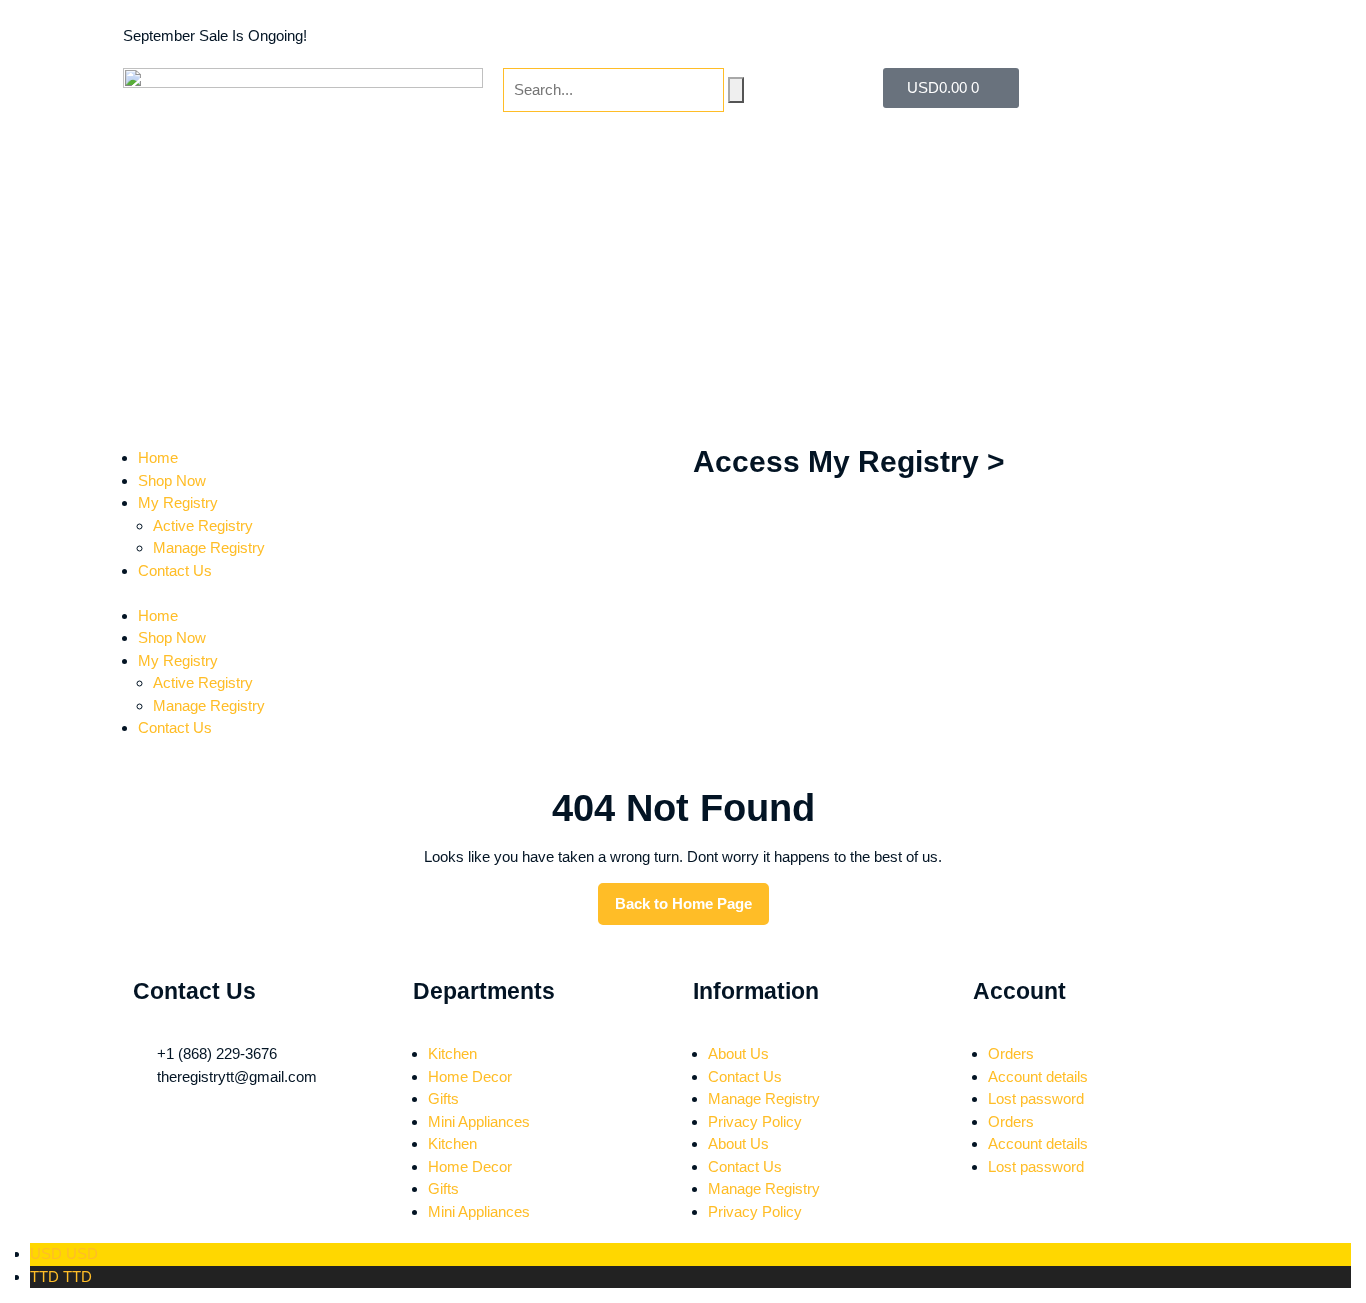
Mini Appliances (479, 1121)
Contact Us (175, 727)
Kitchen (452, 1053)
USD (64, 1253)
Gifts (443, 1098)
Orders (1011, 1053)
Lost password (1036, 1098)
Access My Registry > (849, 461)
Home (158, 615)
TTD (61, 1276)
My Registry (178, 660)
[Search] (736, 90)
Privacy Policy (755, 1121)
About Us (738, 1053)
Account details (1038, 1076)
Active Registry (203, 682)
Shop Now (172, 637)
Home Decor (470, 1076)
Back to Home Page (692, 897)
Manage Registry (209, 705)
